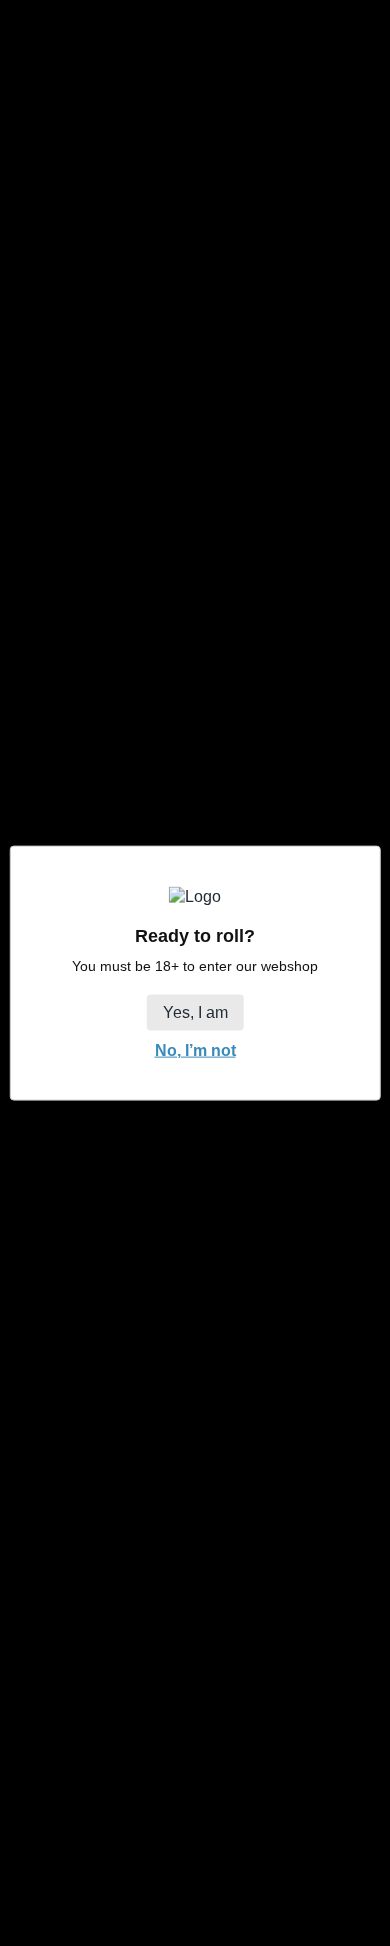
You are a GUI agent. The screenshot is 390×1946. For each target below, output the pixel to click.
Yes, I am (195, 1011)
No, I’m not (195, 1049)
